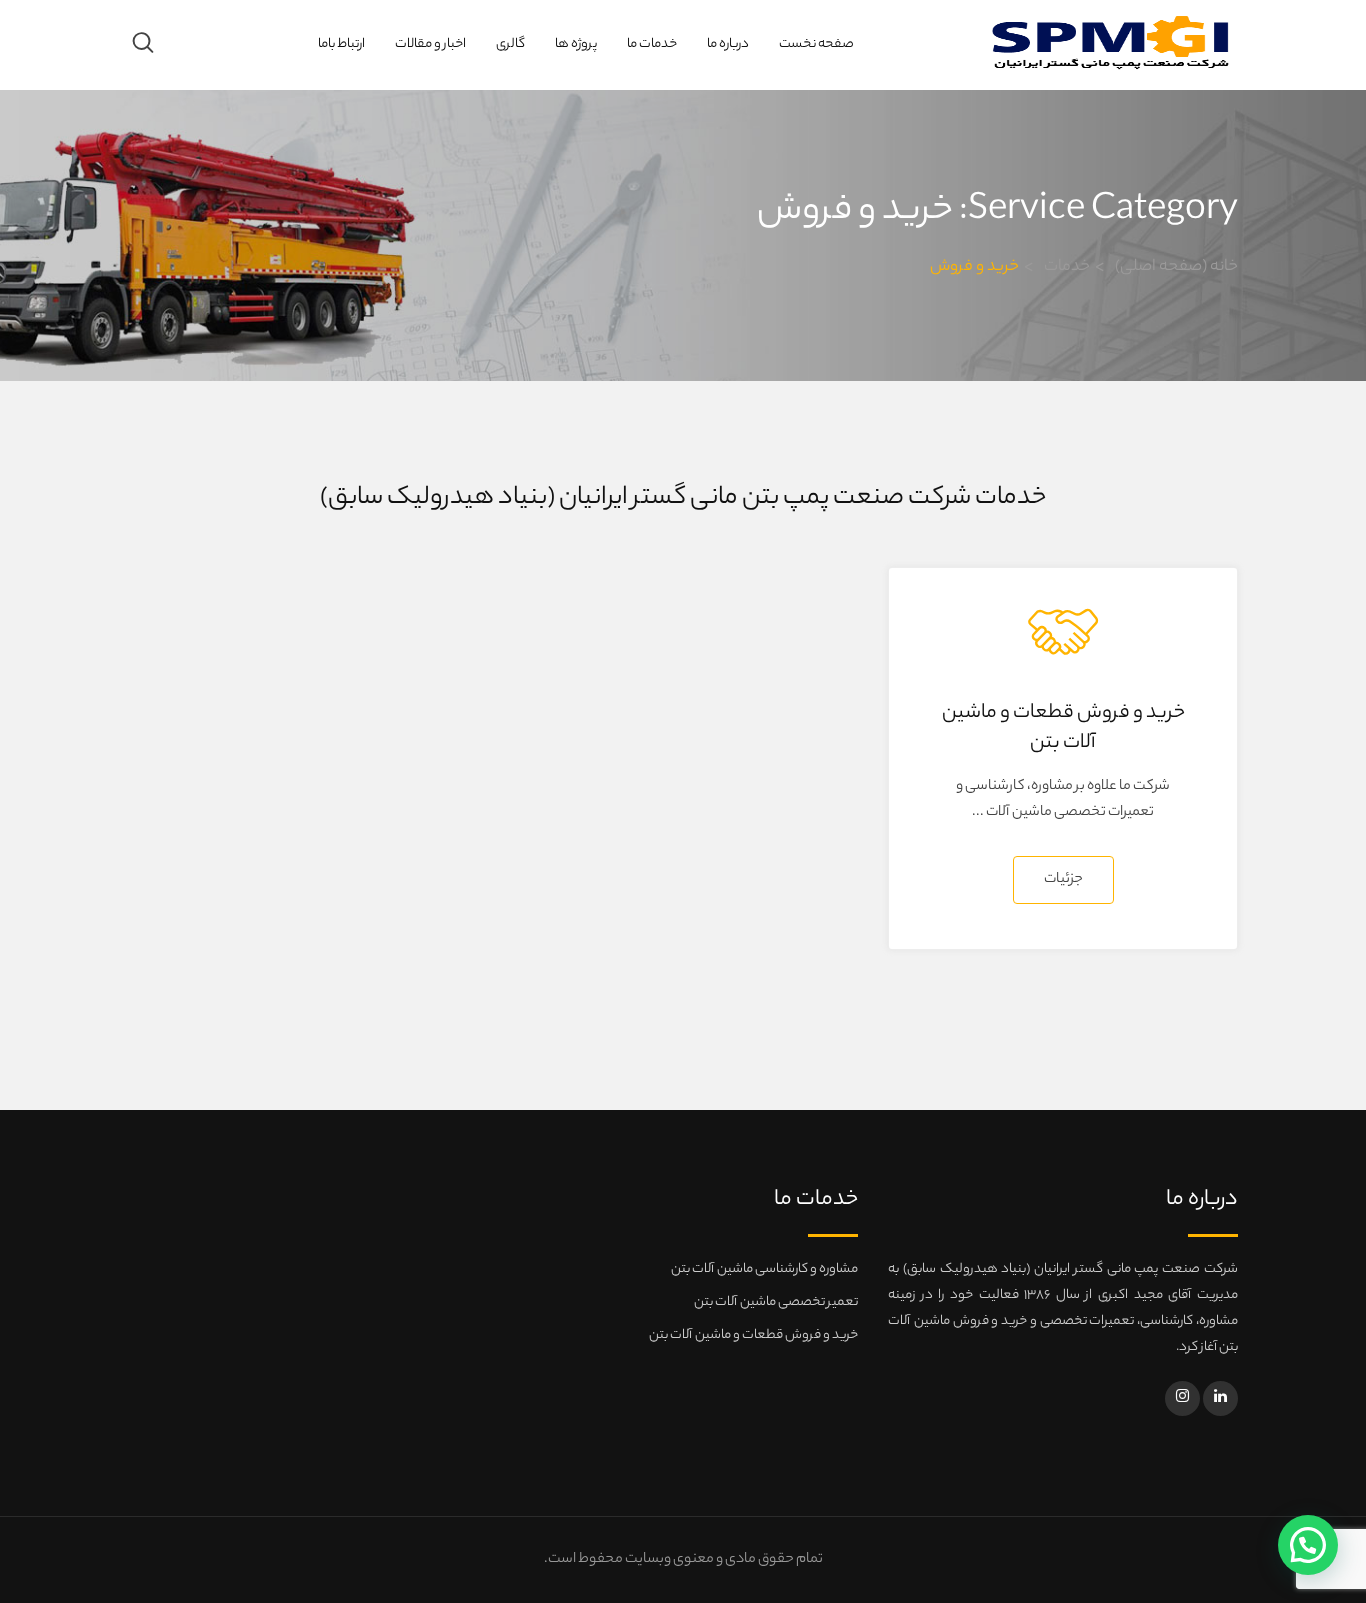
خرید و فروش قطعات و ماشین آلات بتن (1063, 728)
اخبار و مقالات (430, 44)
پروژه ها (576, 44)
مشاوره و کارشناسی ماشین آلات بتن (764, 1269)
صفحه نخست (816, 44)
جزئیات (1063, 880)
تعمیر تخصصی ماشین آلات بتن (776, 1302)
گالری (510, 44)
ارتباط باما (341, 44)
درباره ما (728, 44)
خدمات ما (652, 44)
